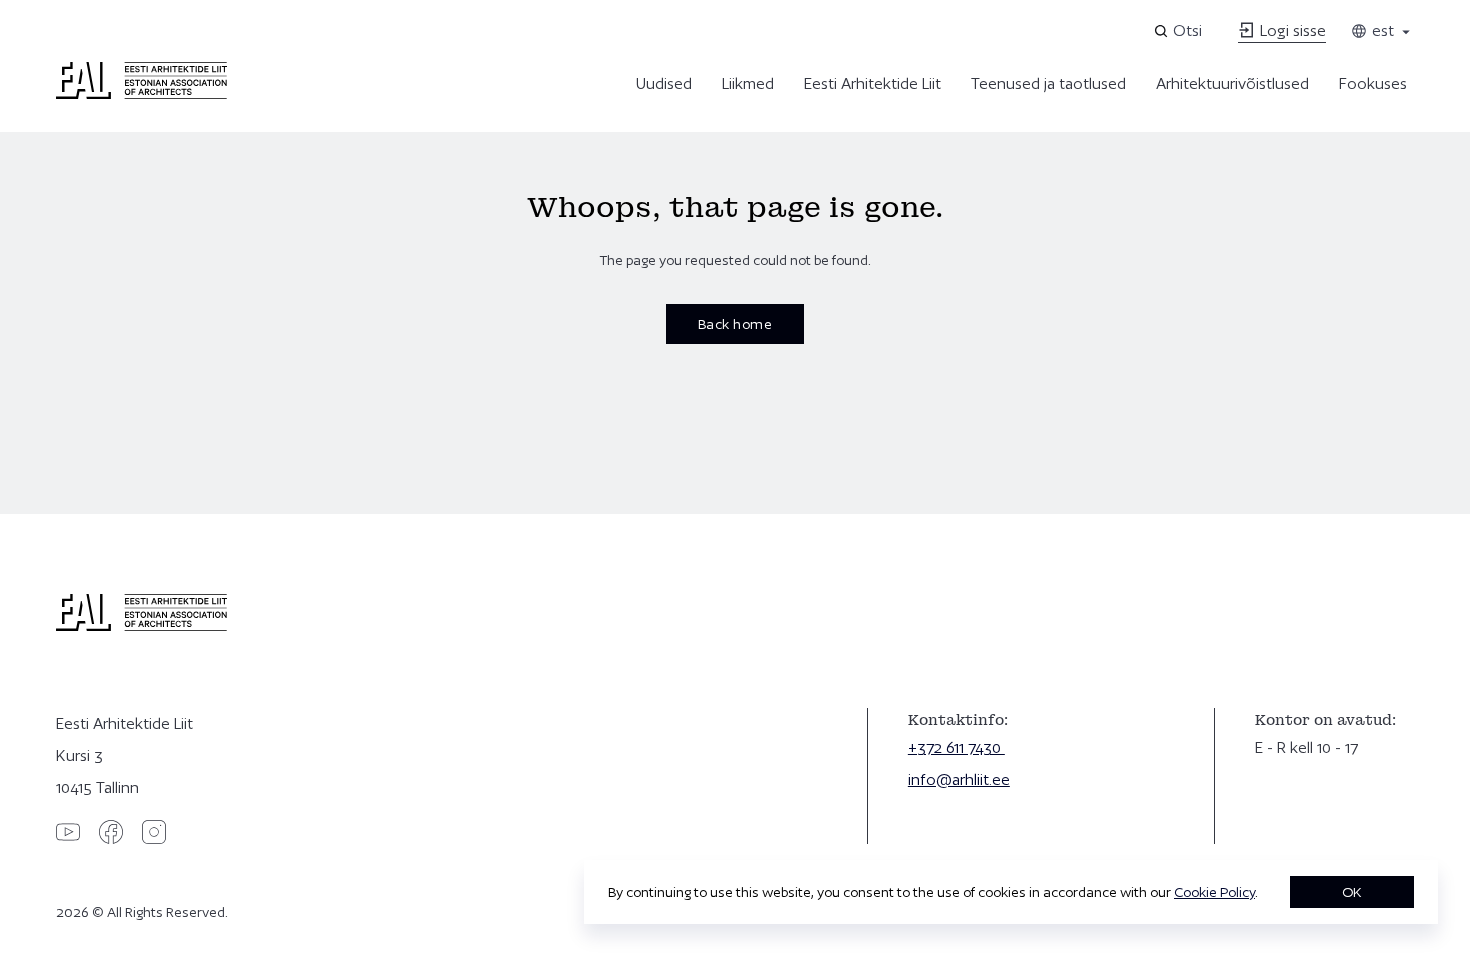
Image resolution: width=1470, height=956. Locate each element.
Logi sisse (1291, 30)
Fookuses (1373, 83)
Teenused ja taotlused (1048, 83)
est (1381, 30)
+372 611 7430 (956, 747)
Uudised (664, 83)
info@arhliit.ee (959, 779)
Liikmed (748, 83)
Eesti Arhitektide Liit (872, 83)
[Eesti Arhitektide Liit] (141, 94)
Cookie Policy (1214, 892)
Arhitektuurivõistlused (1232, 83)
